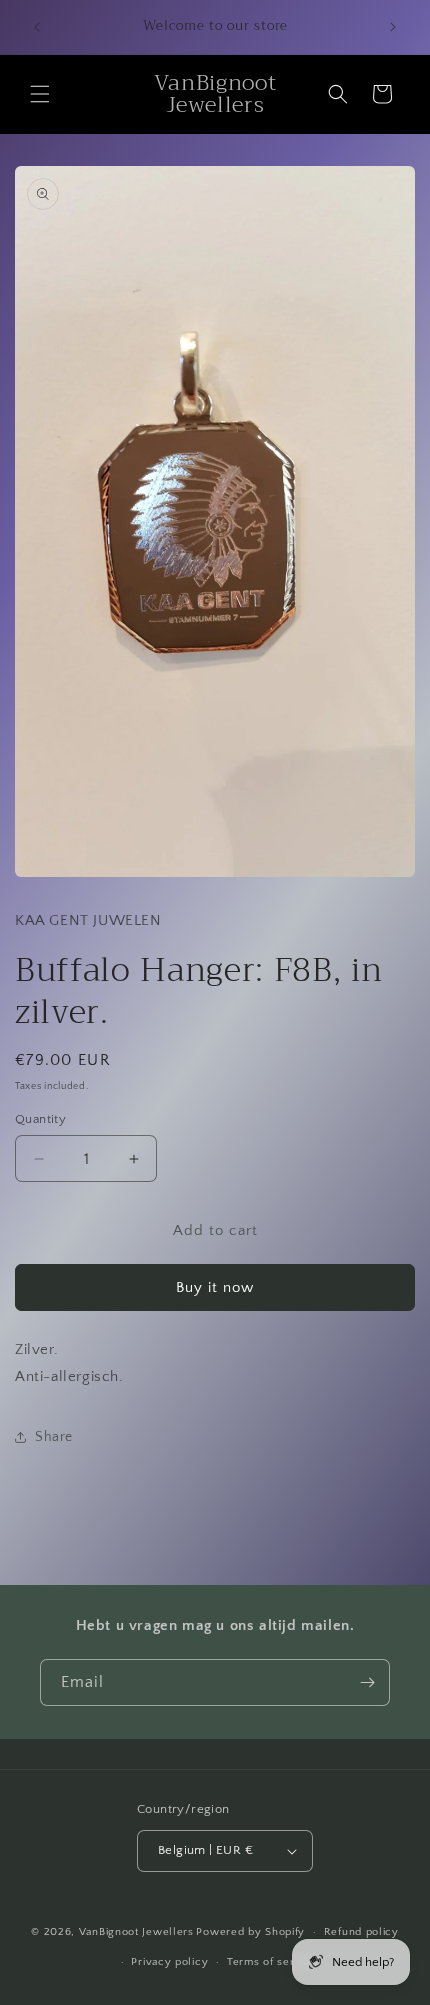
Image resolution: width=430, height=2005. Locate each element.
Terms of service (272, 1962)
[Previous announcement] (37, 27)
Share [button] (54, 1437)
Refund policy (361, 1932)
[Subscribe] (367, 1682)
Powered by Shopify (250, 1932)
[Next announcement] (393, 27)
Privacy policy (169, 1962)
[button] (40, 94)
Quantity (40, 1119)
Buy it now (215, 1287)
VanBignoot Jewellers (136, 1932)
